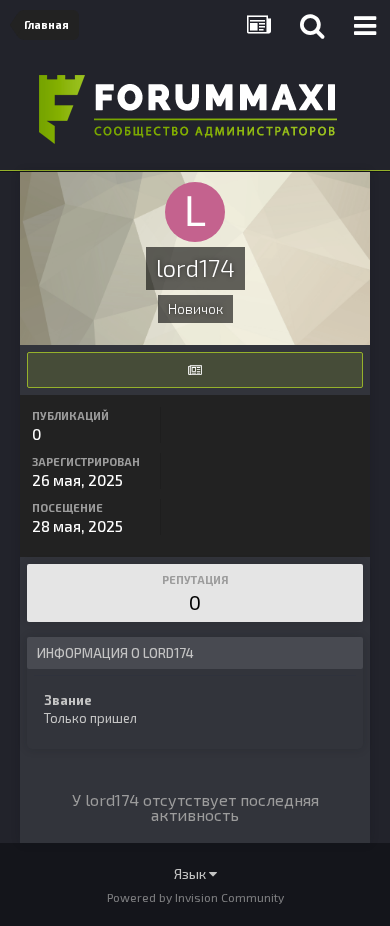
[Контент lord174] (195, 370)
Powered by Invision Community (195, 897)
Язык (191, 873)
